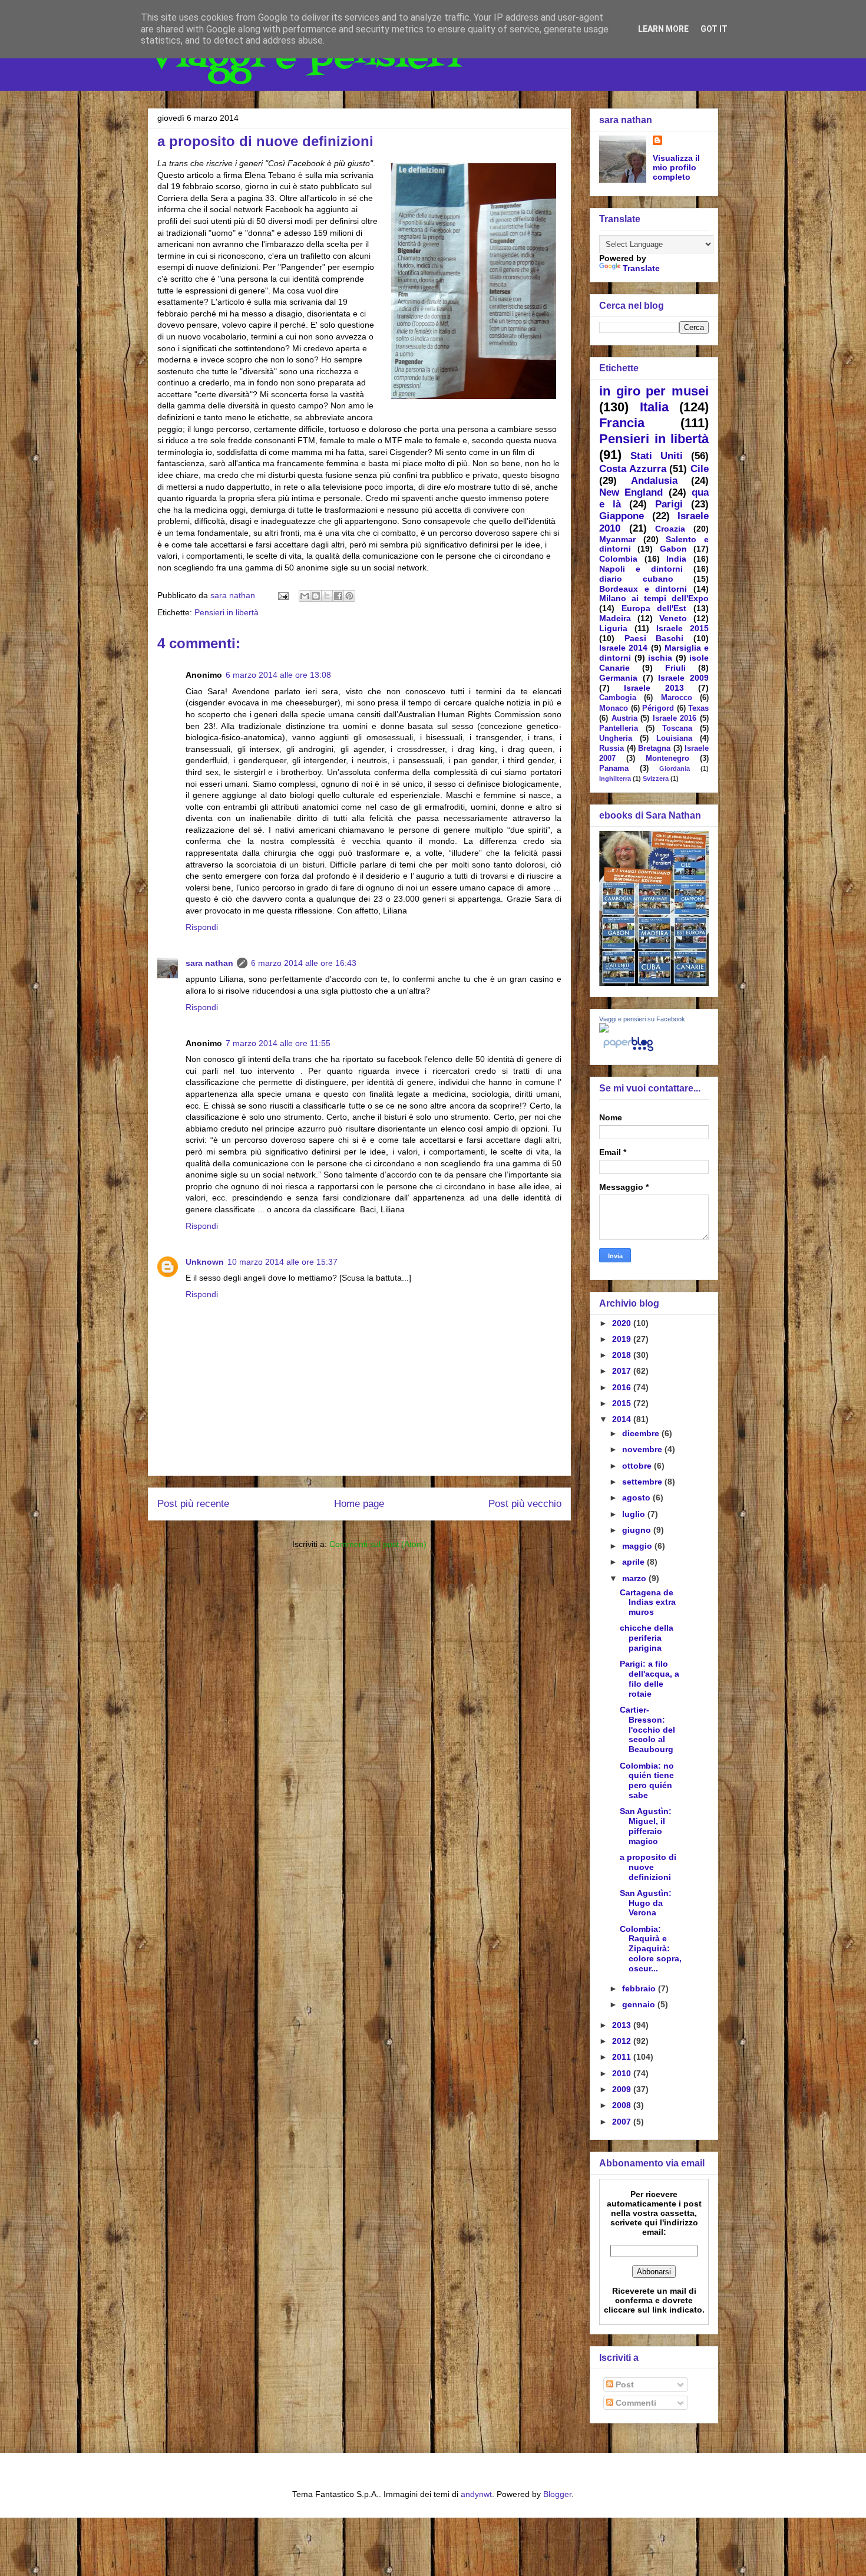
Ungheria (616, 738)
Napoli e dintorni (641, 569)
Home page (359, 1504)
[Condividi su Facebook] (338, 596)
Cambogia (618, 698)
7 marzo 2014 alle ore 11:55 (278, 1043)
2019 (623, 1339)
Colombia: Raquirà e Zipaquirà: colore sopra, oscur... (651, 1949)
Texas (698, 708)
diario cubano (636, 579)
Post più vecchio (525, 1504)
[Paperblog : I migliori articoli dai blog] (628, 1051)
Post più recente (193, 1504)
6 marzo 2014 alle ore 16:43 (304, 963)
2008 (623, 2105)
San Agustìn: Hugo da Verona (646, 1903)
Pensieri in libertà (227, 612)
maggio (638, 1546)
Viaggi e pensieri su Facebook (642, 1019)
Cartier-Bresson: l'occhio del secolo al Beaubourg (647, 1729)
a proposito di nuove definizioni (648, 1867)
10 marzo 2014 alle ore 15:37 (282, 1262)
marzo (635, 1578)
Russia (612, 748)
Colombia (618, 559)
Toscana (677, 728)
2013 (623, 2025)
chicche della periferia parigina (647, 1638)
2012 (623, 2041)
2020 (623, 1323)
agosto (637, 1498)
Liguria (613, 628)
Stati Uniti (657, 456)
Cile (700, 469)
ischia (660, 658)
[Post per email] (282, 595)
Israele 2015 (682, 628)
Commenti (635, 2403)
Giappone (622, 516)
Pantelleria (619, 728)
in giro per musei (654, 391)
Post (624, 2384)
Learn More (663, 29)
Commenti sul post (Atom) (378, 1544)
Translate (641, 268)
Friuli (675, 668)
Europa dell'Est (654, 608)
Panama (614, 768)
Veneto (673, 618)
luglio (635, 1514)
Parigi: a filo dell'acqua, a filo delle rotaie (649, 1678)
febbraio (640, 1988)
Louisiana (674, 738)
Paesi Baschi (654, 638)
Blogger (557, 2494)
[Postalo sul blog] (316, 596)
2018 (623, 1355)
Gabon (673, 549)
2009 (623, 2089)
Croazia (670, 529)
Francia (622, 423)
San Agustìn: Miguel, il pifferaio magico (646, 1826)
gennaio (640, 2004)
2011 (623, 2057)
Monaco (614, 708)
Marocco (677, 698)
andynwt (476, 2494)
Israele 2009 (683, 678)
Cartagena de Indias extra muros (648, 1602)
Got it (714, 29)
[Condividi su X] (327, 596)
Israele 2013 (654, 688)
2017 (623, 1371)
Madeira (615, 618)
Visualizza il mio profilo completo (676, 167)
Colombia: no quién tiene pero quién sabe (647, 1780)
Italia (654, 407)
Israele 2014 (623, 648)
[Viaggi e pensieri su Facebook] (604, 1030)
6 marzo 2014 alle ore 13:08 (278, 675)
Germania (618, 678)
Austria (624, 718)
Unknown (205, 1262)
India (676, 559)
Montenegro (667, 758)
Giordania (675, 768)
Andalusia (654, 481)
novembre (643, 1449)
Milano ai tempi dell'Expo (654, 598)
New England (631, 492)
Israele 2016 (675, 718)
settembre (643, 1482)
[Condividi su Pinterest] (349, 596)
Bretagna (654, 748)
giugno (638, 1530)
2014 (623, 1419)
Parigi (669, 504)
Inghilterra (615, 779)
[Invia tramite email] (305, 596)
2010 (623, 2073)
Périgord (658, 708)
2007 (623, 2122)
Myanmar (617, 539)
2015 (623, 1403)
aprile (634, 1562)
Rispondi (202, 927)
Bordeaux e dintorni (643, 589)
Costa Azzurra (633, 469)
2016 (623, 1387)
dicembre (642, 1433)
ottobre (638, 1466)
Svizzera (656, 779)
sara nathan (209, 963)
